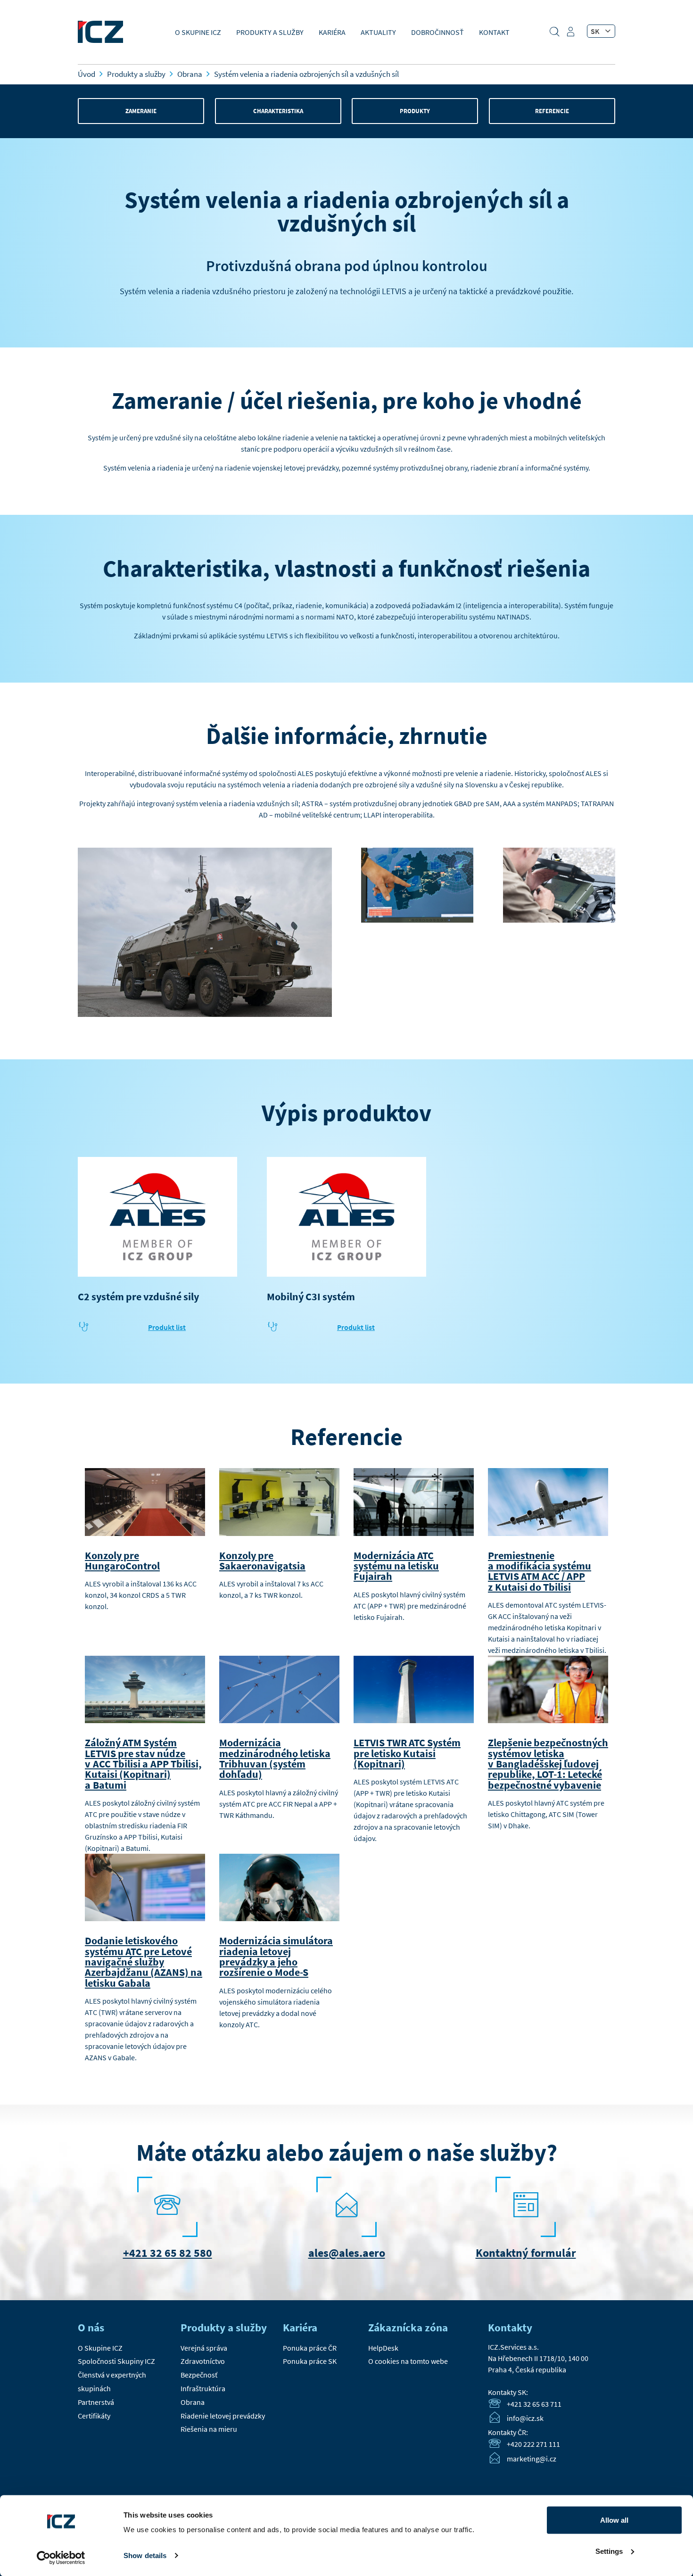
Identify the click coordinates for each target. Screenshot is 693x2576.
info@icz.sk (525, 2419)
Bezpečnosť (199, 2375)
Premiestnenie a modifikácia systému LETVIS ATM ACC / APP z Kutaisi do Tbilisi (540, 1571)
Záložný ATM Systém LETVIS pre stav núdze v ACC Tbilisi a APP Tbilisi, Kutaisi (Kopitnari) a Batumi (143, 1763)
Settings (609, 2551)
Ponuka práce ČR (310, 2348)
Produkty (415, 111)
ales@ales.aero (347, 2253)
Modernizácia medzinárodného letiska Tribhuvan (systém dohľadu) (275, 1758)
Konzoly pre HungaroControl (122, 1560)
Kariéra (332, 32)
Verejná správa (204, 2348)
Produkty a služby (270, 32)
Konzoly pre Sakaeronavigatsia (262, 1560)
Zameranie (141, 111)
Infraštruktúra (203, 2388)
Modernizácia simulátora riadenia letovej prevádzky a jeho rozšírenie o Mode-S (276, 1956)
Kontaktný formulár (526, 2253)
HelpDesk (383, 2348)
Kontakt (494, 32)
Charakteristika (278, 111)
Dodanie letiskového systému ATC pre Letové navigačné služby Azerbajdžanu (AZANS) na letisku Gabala (144, 1961)
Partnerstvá (96, 2402)
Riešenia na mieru (209, 2429)
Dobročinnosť (437, 32)
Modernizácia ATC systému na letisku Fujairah (396, 1566)
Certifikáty (94, 2416)
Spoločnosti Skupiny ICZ (116, 2361)
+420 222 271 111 (533, 2444)
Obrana (193, 2402)
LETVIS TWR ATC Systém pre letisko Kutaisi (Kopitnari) (407, 1753)
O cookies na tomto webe (408, 2361)
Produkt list (167, 1327)
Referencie (552, 111)
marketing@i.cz (532, 2459)
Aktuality (378, 32)
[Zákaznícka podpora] (572, 35)
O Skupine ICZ (198, 32)
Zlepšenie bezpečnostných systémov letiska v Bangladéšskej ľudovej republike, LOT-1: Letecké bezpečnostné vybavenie (548, 1763)
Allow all (614, 2520)
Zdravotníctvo (203, 2361)
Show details (145, 2555)
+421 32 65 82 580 (168, 2253)
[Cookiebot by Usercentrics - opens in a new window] (61, 2558)
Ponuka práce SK (310, 2361)
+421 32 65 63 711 (534, 2404)
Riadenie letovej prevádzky (223, 2416)
